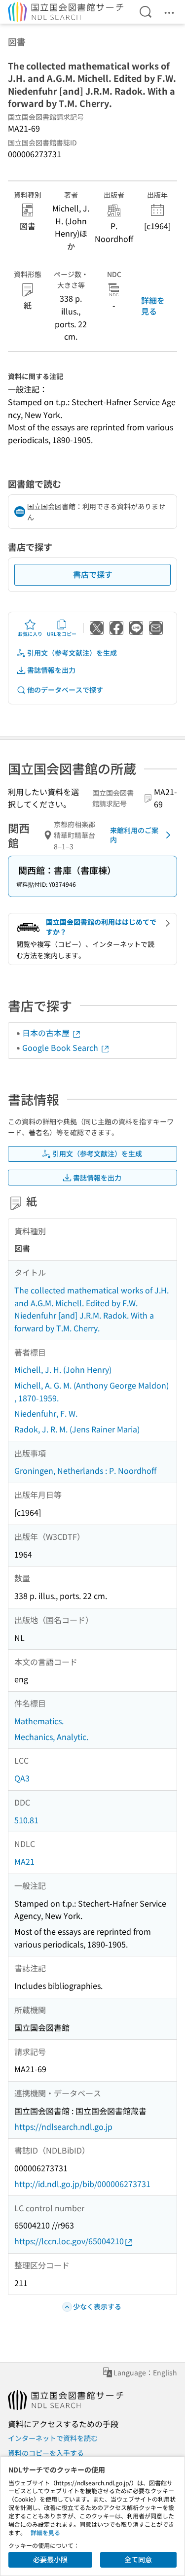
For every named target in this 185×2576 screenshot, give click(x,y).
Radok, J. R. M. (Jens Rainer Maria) (77, 1429)
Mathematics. (39, 1721)
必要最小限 (50, 2559)
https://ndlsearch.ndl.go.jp (63, 2126)
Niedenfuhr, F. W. (46, 1413)
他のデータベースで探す (65, 690)
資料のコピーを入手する (46, 2453)
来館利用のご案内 (134, 835)
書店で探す (93, 574)
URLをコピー (62, 634)
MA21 (24, 1861)
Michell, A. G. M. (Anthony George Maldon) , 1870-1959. (92, 1392)
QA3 (22, 1778)
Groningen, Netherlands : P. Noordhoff (85, 1470)
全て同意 (138, 2559)
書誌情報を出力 (51, 670)
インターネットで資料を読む (53, 2438)
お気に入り (30, 634)
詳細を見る (153, 306)
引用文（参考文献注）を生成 (72, 653)
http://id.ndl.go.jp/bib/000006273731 (82, 2184)
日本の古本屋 (47, 1033)
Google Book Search (61, 1047)
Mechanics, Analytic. (51, 1737)
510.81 (26, 1820)
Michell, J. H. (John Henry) (63, 1369)
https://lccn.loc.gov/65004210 (69, 2241)
